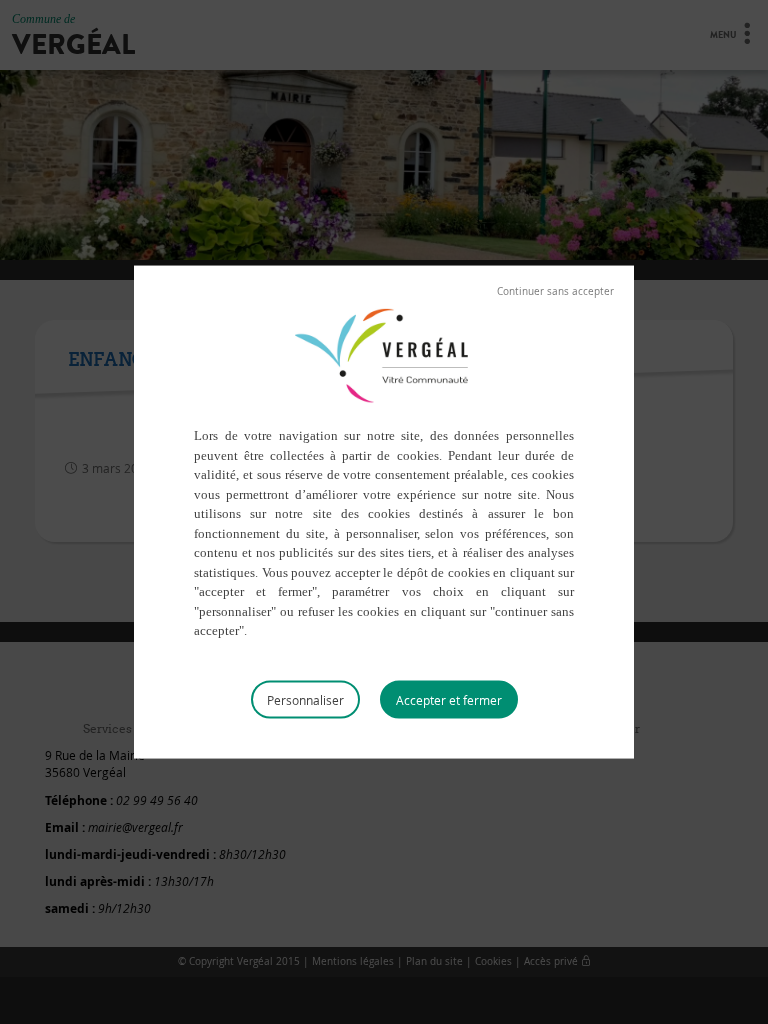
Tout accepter (449, 699)
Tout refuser (555, 292)
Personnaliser (305, 699)
